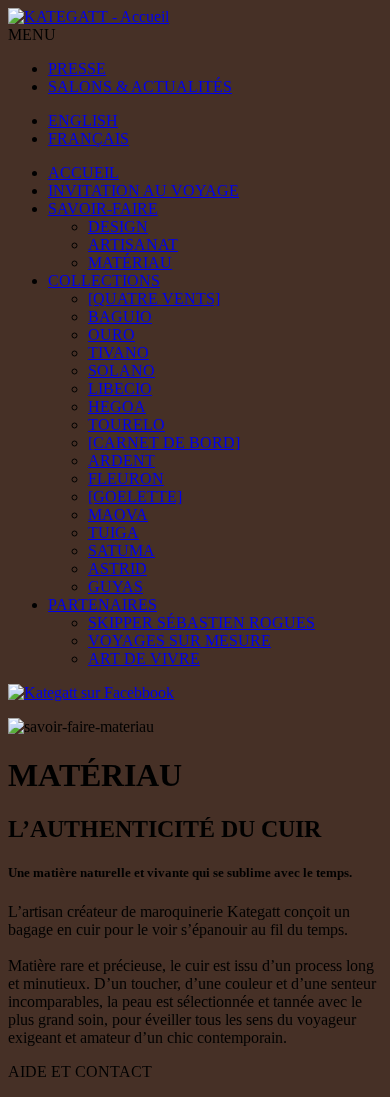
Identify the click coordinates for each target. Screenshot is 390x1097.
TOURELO (126, 424)
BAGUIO (120, 316)
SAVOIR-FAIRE (103, 208)
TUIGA (113, 532)
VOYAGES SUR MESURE (179, 640)
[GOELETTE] (135, 496)
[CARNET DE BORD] (164, 442)
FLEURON (126, 478)
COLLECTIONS (104, 280)
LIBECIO (120, 388)
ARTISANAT (133, 244)
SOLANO (121, 370)
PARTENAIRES (102, 604)
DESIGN (118, 226)
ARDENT (121, 460)
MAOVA (118, 514)
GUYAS (115, 586)
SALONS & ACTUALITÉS (140, 86)
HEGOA (117, 406)
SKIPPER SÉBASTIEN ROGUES (201, 622)
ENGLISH (83, 120)
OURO (111, 334)
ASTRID (117, 568)
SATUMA (121, 550)
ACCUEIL (83, 172)
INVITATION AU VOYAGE (143, 190)
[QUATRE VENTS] (154, 298)
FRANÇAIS (88, 138)
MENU (32, 34)
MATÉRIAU (130, 262)
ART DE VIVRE (144, 658)
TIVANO (118, 352)
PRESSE (77, 68)
